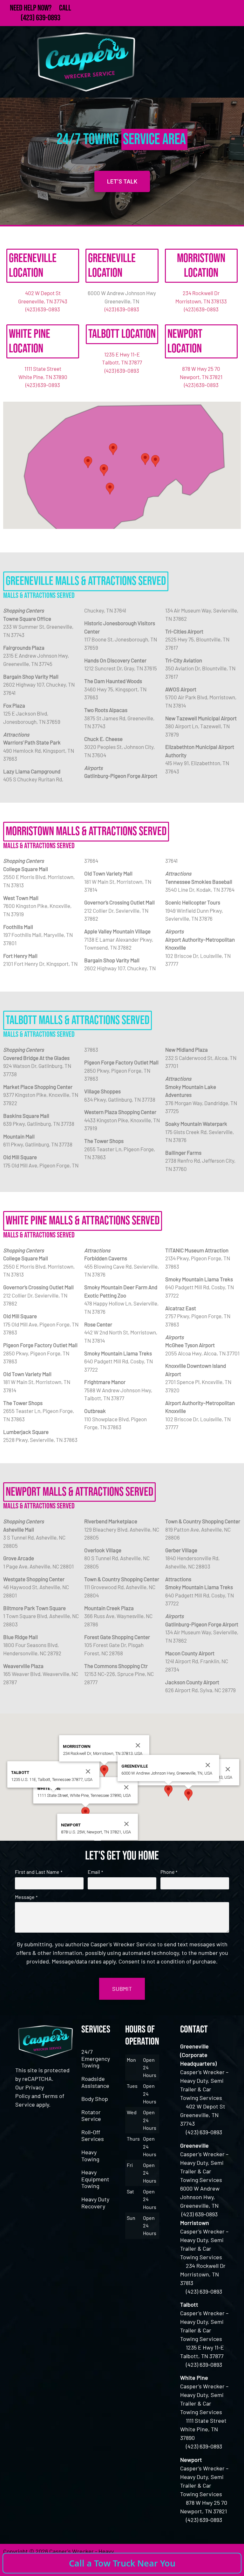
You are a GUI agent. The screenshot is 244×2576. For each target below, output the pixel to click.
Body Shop (95, 2099)
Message (26, 1897)
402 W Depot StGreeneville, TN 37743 (203, 2115)
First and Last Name (38, 1872)
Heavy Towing (90, 2156)
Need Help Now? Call (41, 8)
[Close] (228, 1769)
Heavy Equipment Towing (95, 2179)
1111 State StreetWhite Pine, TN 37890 (203, 2429)
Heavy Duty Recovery (95, 2203)
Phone (169, 1872)
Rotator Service (91, 2116)
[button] (155, 461)
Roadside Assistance (95, 2082)
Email (95, 1872)
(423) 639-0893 (41, 18)
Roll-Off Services (93, 2136)
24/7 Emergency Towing (96, 2058)
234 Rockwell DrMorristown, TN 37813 (203, 2274)
